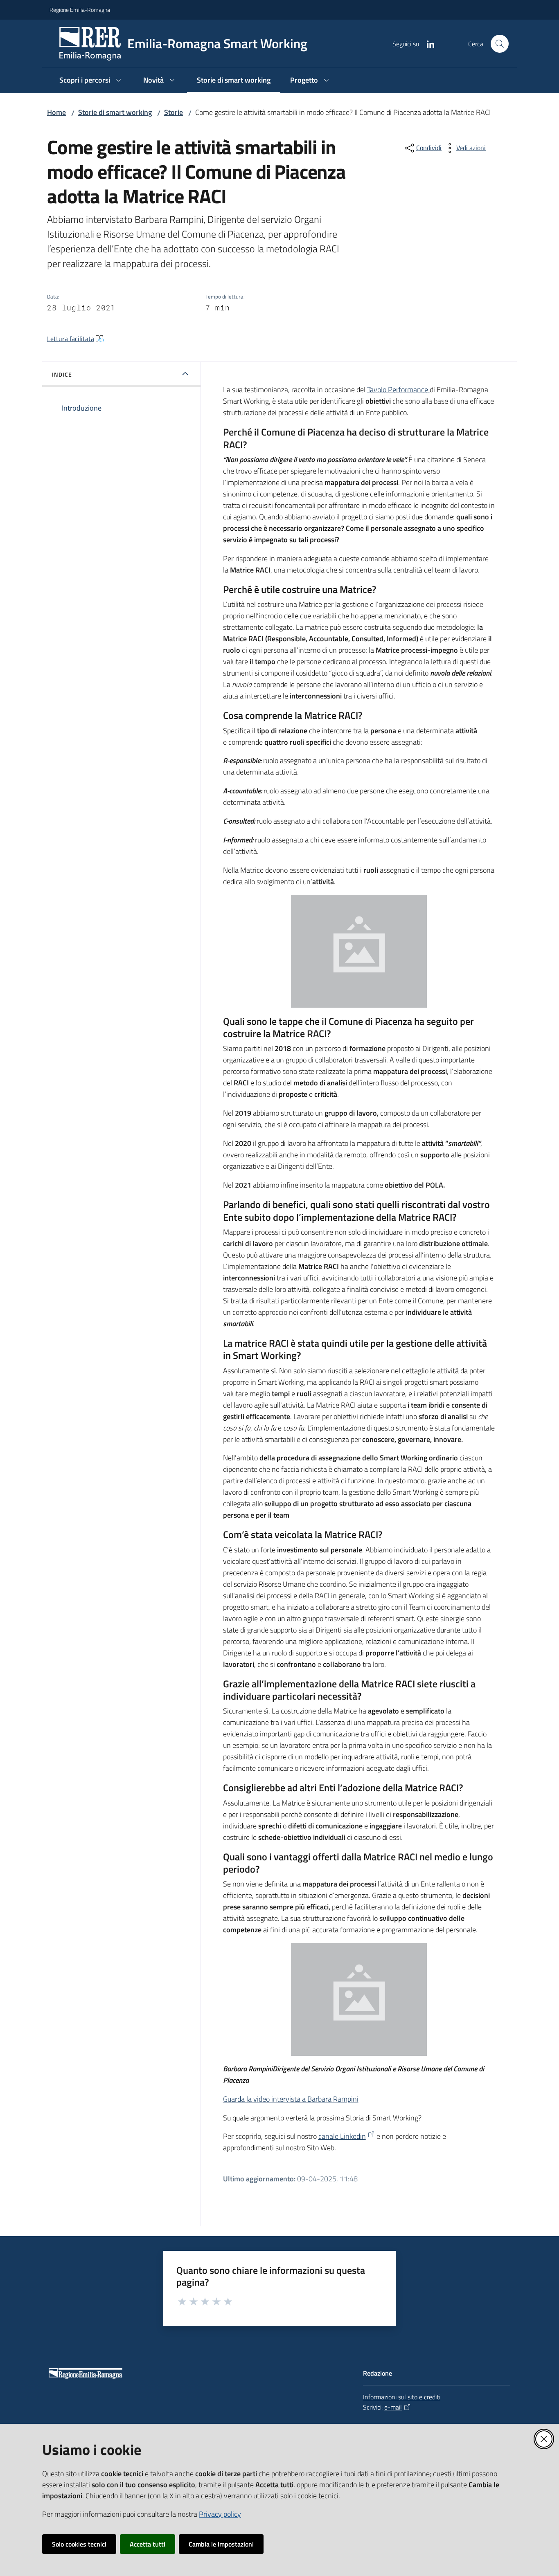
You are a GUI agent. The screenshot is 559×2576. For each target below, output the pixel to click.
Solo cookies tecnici (79, 2544)
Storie (174, 112)
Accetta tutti (148, 2544)
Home (56, 112)
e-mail (393, 2407)
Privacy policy (220, 2514)
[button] (500, 44)
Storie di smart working (115, 112)
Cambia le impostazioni (221, 2544)
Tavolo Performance (398, 390)
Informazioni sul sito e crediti (402, 2397)
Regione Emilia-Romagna (80, 10)
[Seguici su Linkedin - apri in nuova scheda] (427, 43)
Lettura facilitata (71, 339)
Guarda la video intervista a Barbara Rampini (291, 2099)
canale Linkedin (342, 2136)
